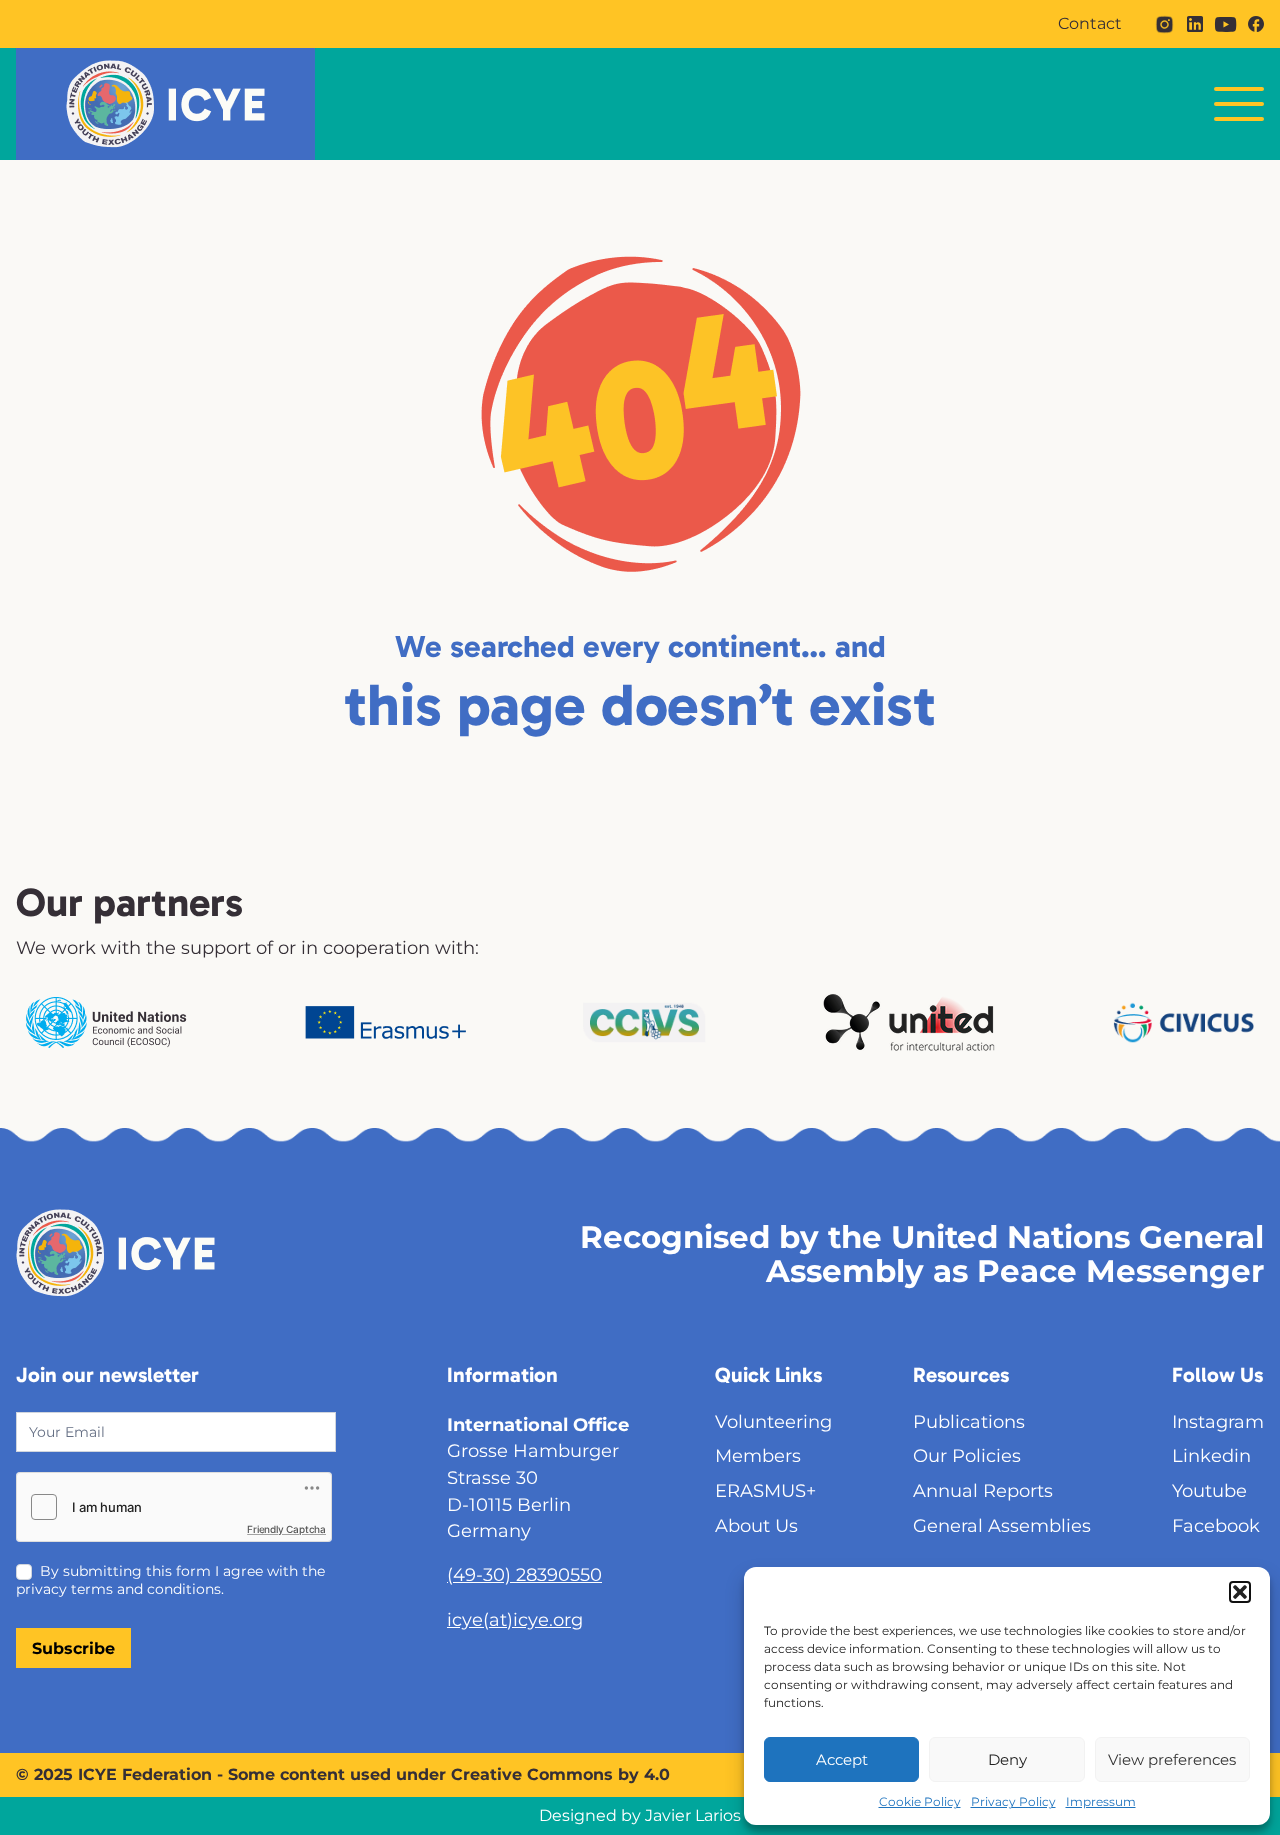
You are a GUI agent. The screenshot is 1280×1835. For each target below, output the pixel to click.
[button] (1240, 1592)
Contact (1090, 24)
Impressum (1101, 1801)
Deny (1007, 1759)
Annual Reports (983, 1490)
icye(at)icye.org (515, 1619)
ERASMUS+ (765, 1490)
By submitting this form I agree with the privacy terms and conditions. (170, 1580)
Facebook (1216, 1525)
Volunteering (773, 1421)
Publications (969, 1421)
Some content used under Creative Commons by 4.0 (449, 1774)
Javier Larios (693, 1815)
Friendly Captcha (286, 1529)
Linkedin (1211, 1455)
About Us (756, 1525)
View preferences (1172, 1759)
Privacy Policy (1013, 1801)
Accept (842, 1759)
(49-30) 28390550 (524, 1574)
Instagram (1218, 1421)
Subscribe (73, 1648)
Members (758, 1455)
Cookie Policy (920, 1801)
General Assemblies (1002, 1525)
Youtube (1209, 1490)
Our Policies (967, 1455)
